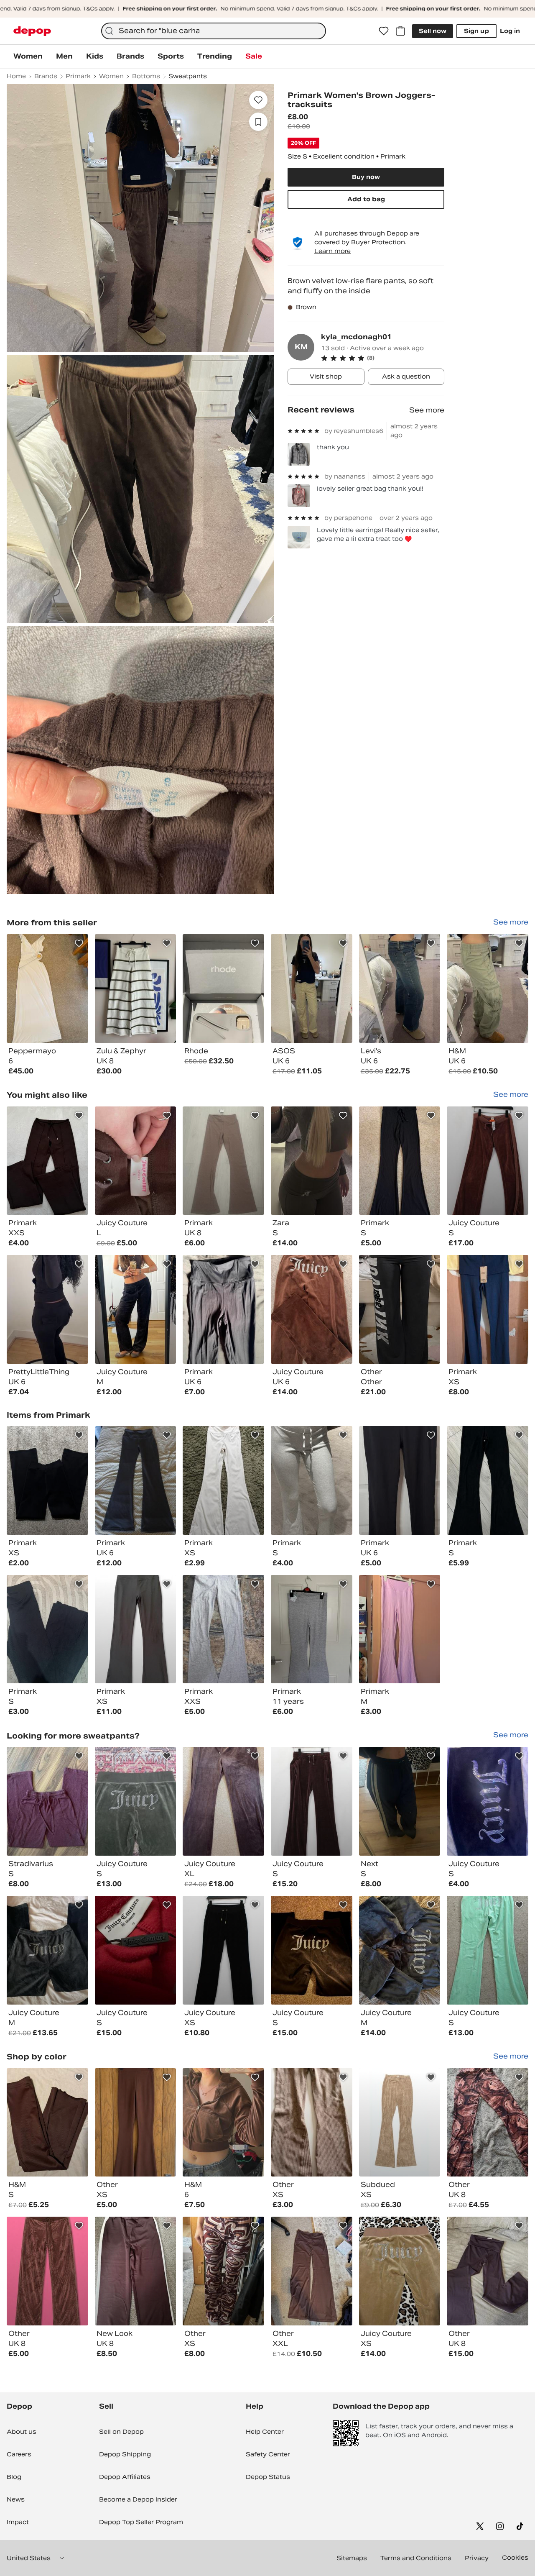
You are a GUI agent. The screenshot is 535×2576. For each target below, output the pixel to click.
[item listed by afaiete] (136, 1629)
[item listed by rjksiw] (400, 1161)
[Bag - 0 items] (400, 31)
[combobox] (214, 31)
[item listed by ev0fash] (223, 1480)
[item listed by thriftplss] (312, 1801)
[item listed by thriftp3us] (488, 1161)
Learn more (332, 251)
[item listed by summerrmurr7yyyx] (400, 1480)
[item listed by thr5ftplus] (223, 1950)
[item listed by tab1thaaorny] (488, 1950)
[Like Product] (79, 943)
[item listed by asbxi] (312, 1161)
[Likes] (384, 31)
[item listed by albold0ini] (488, 2123)
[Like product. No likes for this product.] (258, 100)
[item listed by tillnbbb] (223, 2123)
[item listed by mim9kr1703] (47, 1950)
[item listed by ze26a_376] (488, 1801)
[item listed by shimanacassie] (47, 1629)
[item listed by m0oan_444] (312, 1309)
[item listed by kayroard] (400, 1309)
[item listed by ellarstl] (136, 2271)
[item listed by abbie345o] (488, 2271)
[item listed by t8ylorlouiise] (47, 1801)
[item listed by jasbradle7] (400, 1950)
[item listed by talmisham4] (312, 1480)
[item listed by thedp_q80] (312, 2123)
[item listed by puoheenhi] (136, 1950)
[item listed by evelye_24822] (136, 1480)
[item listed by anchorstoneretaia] (312, 2271)
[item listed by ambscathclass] (400, 1629)
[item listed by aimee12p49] (136, 2123)
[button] (383, 358)
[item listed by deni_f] (136, 1309)
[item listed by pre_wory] (400, 2123)
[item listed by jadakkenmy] (223, 1309)
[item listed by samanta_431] (223, 2271)
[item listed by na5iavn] (223, 1801)
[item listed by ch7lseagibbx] (47, 1161)
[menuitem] (28, 56)
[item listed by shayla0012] (400, 2271)
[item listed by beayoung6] (47, 2123)
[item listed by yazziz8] (223, 1161)
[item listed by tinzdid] (136, 1161)
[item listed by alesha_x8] (47, 1309)
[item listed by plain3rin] (136, 1801)
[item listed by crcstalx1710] (400, 1801)
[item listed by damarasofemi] (223, 1629)
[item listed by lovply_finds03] (488, 1480)
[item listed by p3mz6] (488, 1309)
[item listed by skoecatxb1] (312, 1950)
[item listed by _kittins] (47, 1480)
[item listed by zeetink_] (47, 2271)
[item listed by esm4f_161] (312, 1629)
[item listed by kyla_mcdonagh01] (47, 988)
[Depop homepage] (32, 31)
